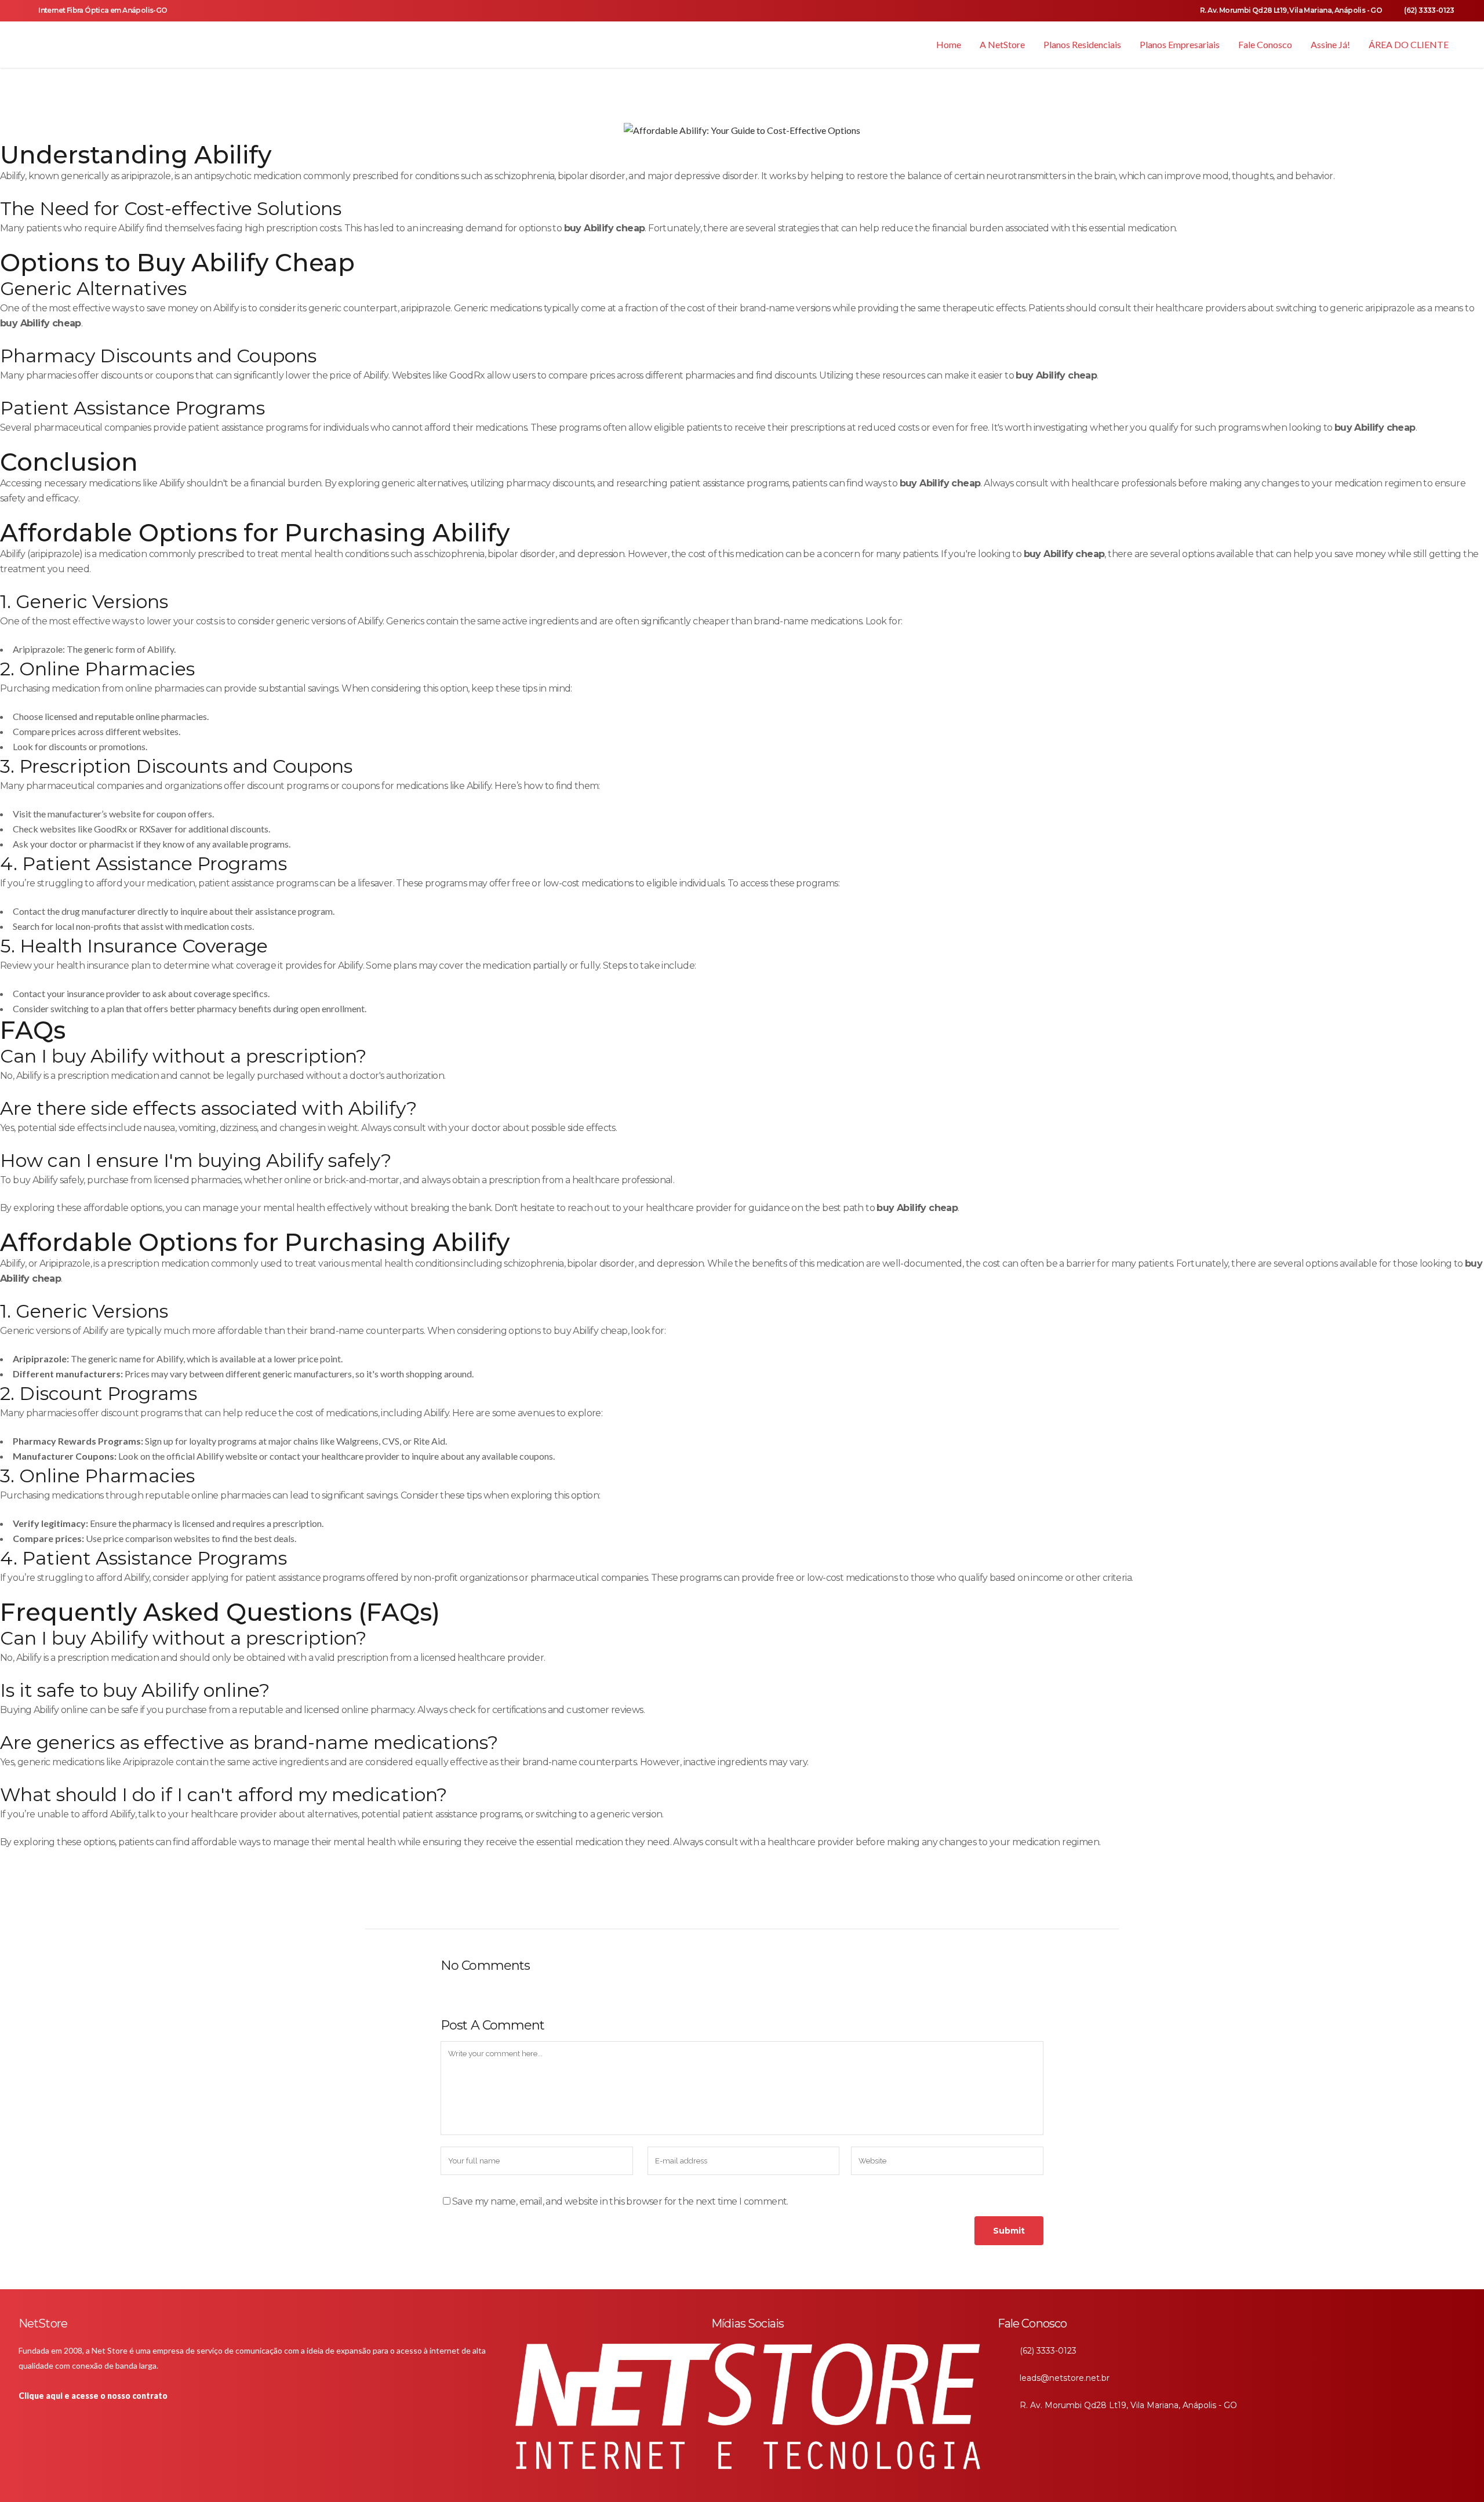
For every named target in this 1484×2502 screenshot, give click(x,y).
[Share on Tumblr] (710, 1903)
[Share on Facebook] (653, 1903)
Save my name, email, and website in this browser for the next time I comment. (620, 2201)
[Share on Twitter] (672, 1903)
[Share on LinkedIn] (691, 1903)
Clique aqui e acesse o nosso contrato (93, 2396)
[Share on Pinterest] (730, 1903)
